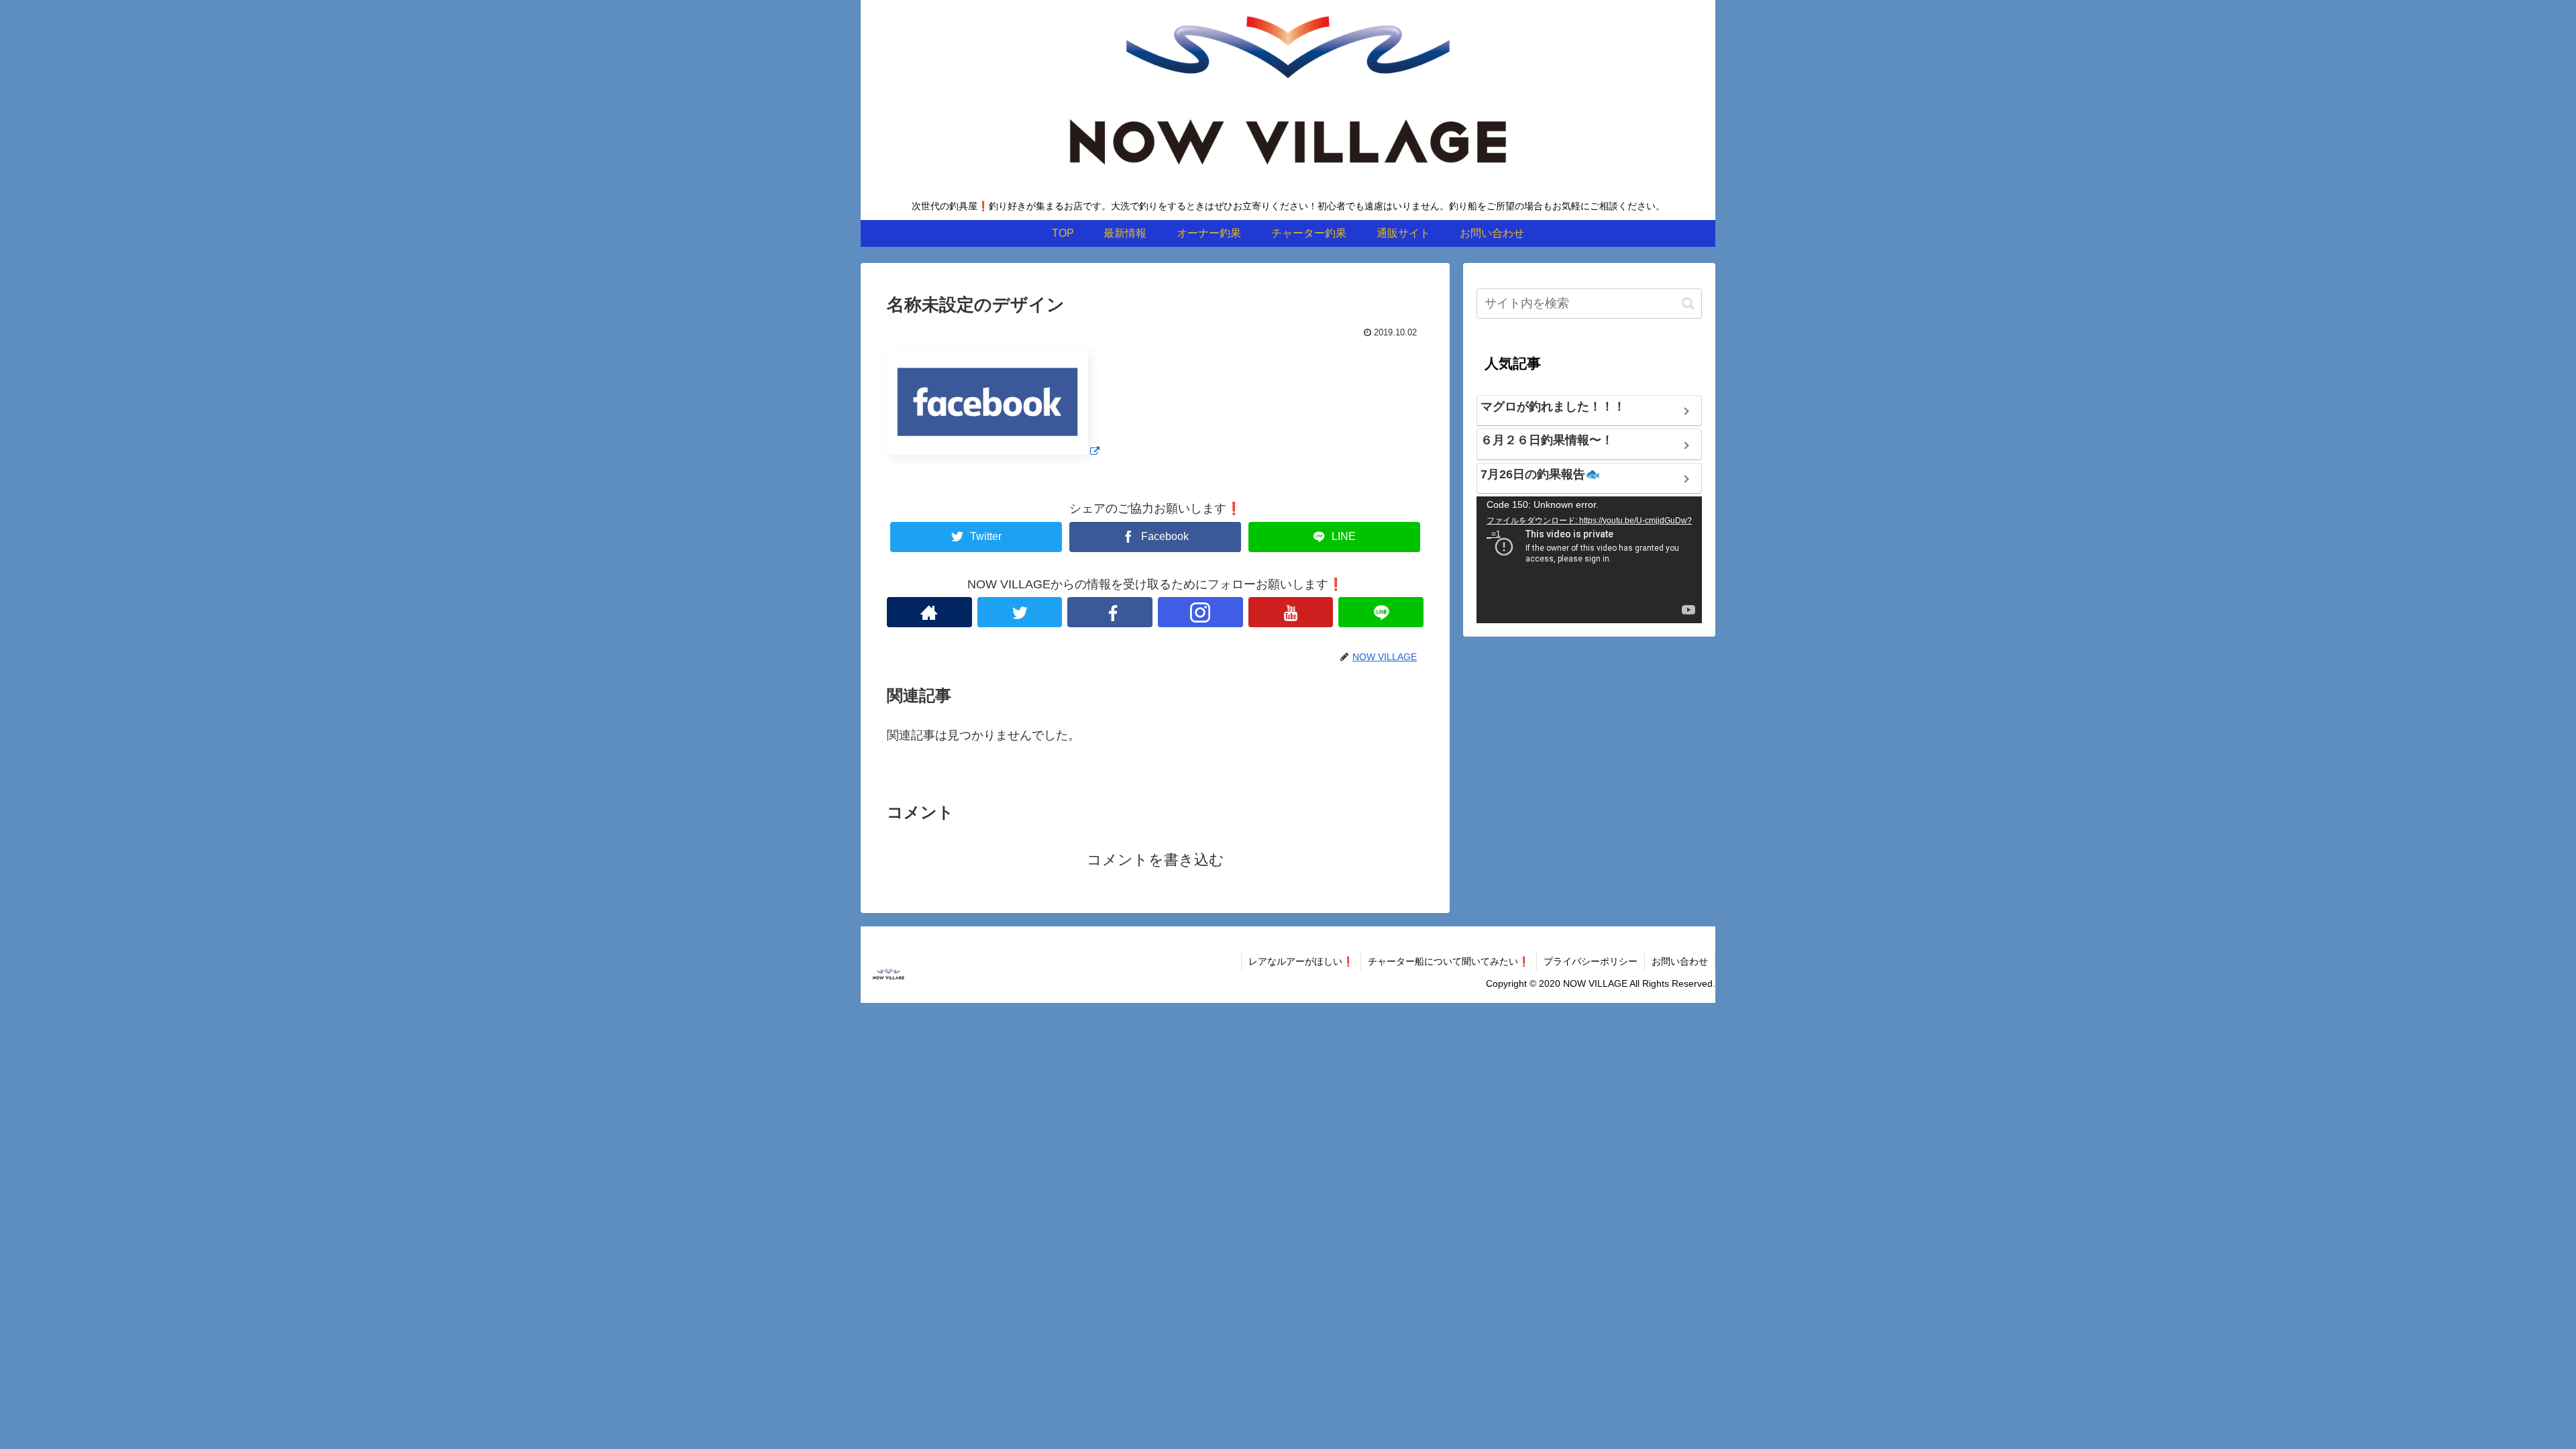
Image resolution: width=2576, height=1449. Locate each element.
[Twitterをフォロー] (1020, 612)
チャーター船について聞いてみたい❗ (1449, 961)
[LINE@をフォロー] (1381, 612)
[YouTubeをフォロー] (1291, 612)
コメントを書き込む (1156, 860)
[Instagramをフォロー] (1200, 612)
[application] (1589, 560)
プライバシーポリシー (1591, 961)
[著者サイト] (929, 612)
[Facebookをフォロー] (1110, 612)
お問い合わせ (1680, 961)
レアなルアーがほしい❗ (1301, 961)
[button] (1688, 304)
